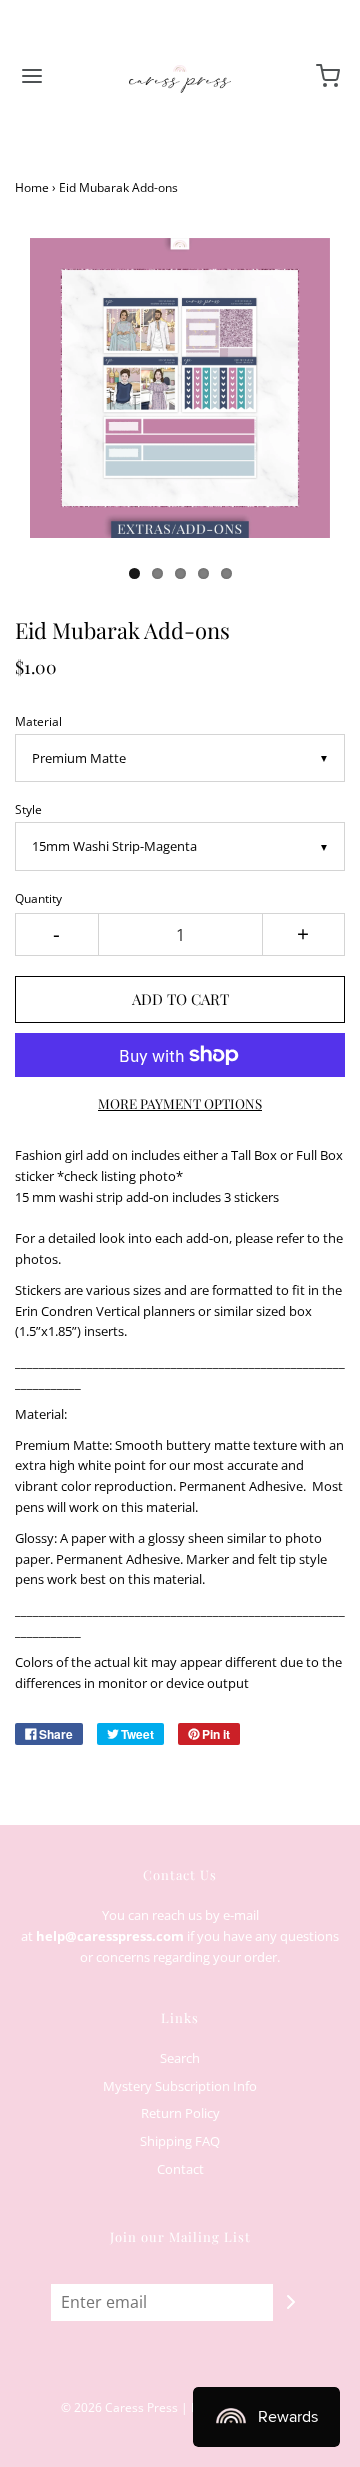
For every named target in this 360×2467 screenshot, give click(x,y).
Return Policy (180, 2113)
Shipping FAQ (180, 2141)
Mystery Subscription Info (180, 2086)
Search (180, 2058)
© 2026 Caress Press (119, 2407)
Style (28, 809)
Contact (180, 2169)
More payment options (180, 1103)
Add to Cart (180, 999)
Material (38, 721)
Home (32, 187)
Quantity (38, 898)
